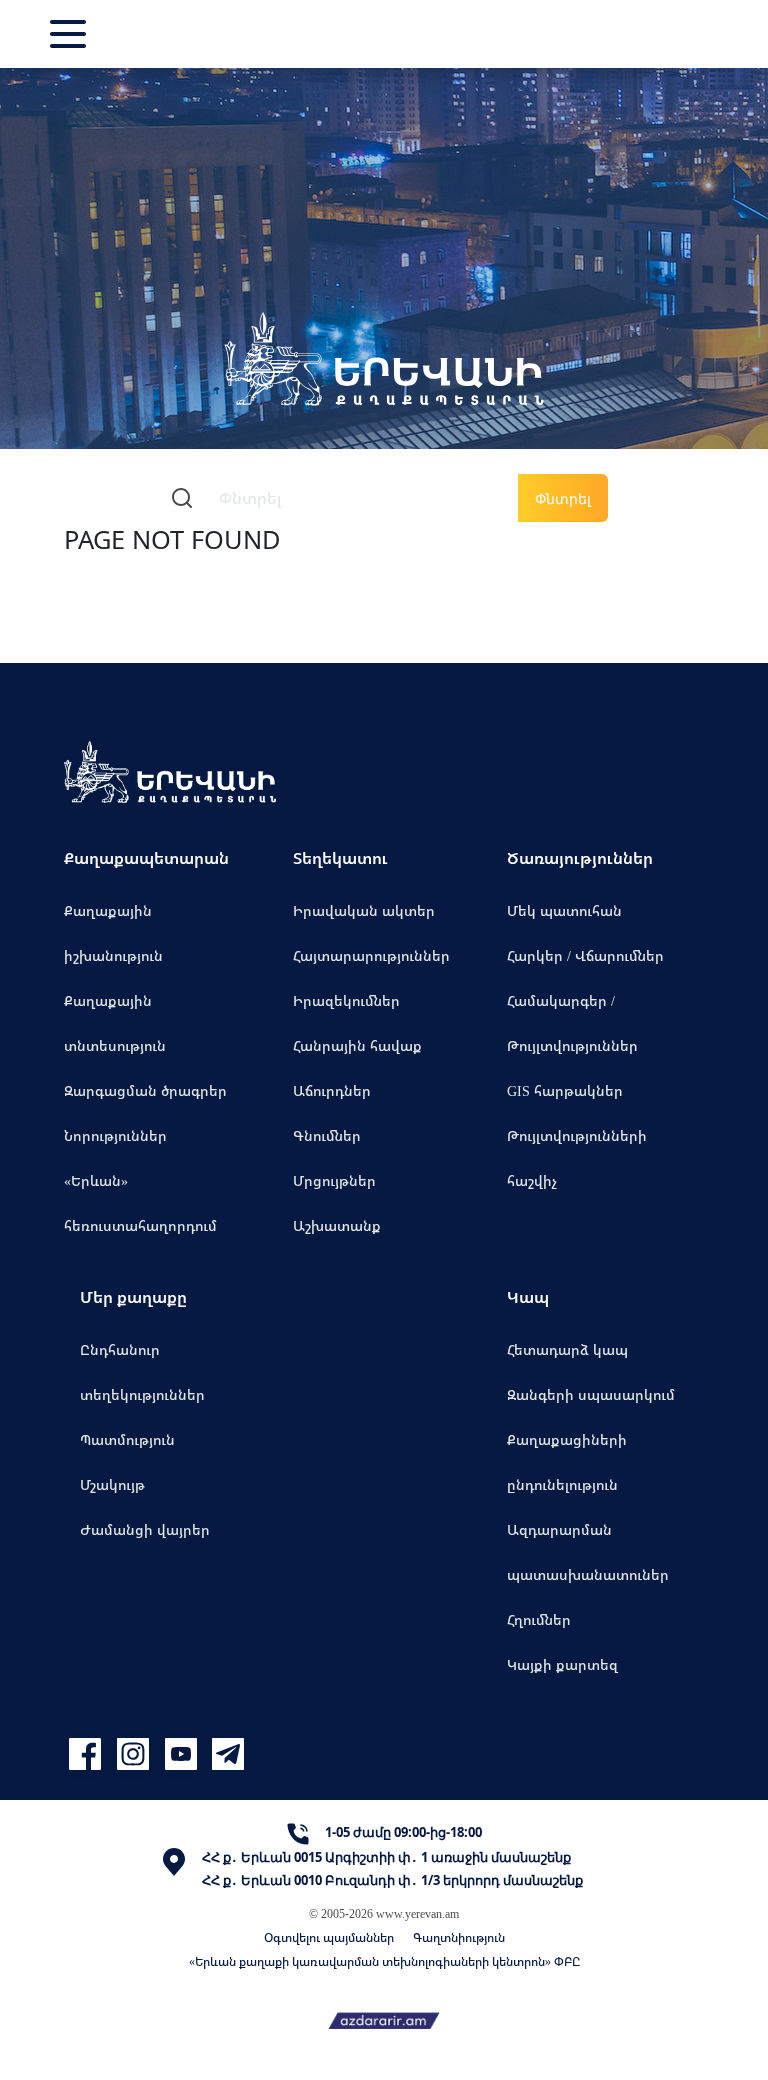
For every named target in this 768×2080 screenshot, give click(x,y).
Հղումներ (539, 1619)
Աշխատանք (337, 1225)
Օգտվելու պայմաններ (329, 1937)
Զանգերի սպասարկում (591, 1394)
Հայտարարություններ (371, 955)
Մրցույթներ (334, 1180)
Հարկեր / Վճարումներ (585, 955)
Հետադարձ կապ (567, 1349)
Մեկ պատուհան (564, 910)
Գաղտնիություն (459, 1937)
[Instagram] (136, 1754)
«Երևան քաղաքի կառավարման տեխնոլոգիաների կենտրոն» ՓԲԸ (384, 1961)
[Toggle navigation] (70, 34)
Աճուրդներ (332, 1090)
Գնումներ (327, 1135)
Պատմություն (127, 1439)
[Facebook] (88, 1754)
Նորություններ (115, 1135)
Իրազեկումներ (346, 1000)
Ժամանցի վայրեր (145, 1529)
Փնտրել (563, 498)
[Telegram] (226, 1754)
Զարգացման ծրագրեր (145, 1090)
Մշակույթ (112, 1484)
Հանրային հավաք (357, 1045)
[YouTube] (184, 1754)
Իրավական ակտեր (364, 910)
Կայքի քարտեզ (562, 1664)
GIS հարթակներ (565, 1090)
